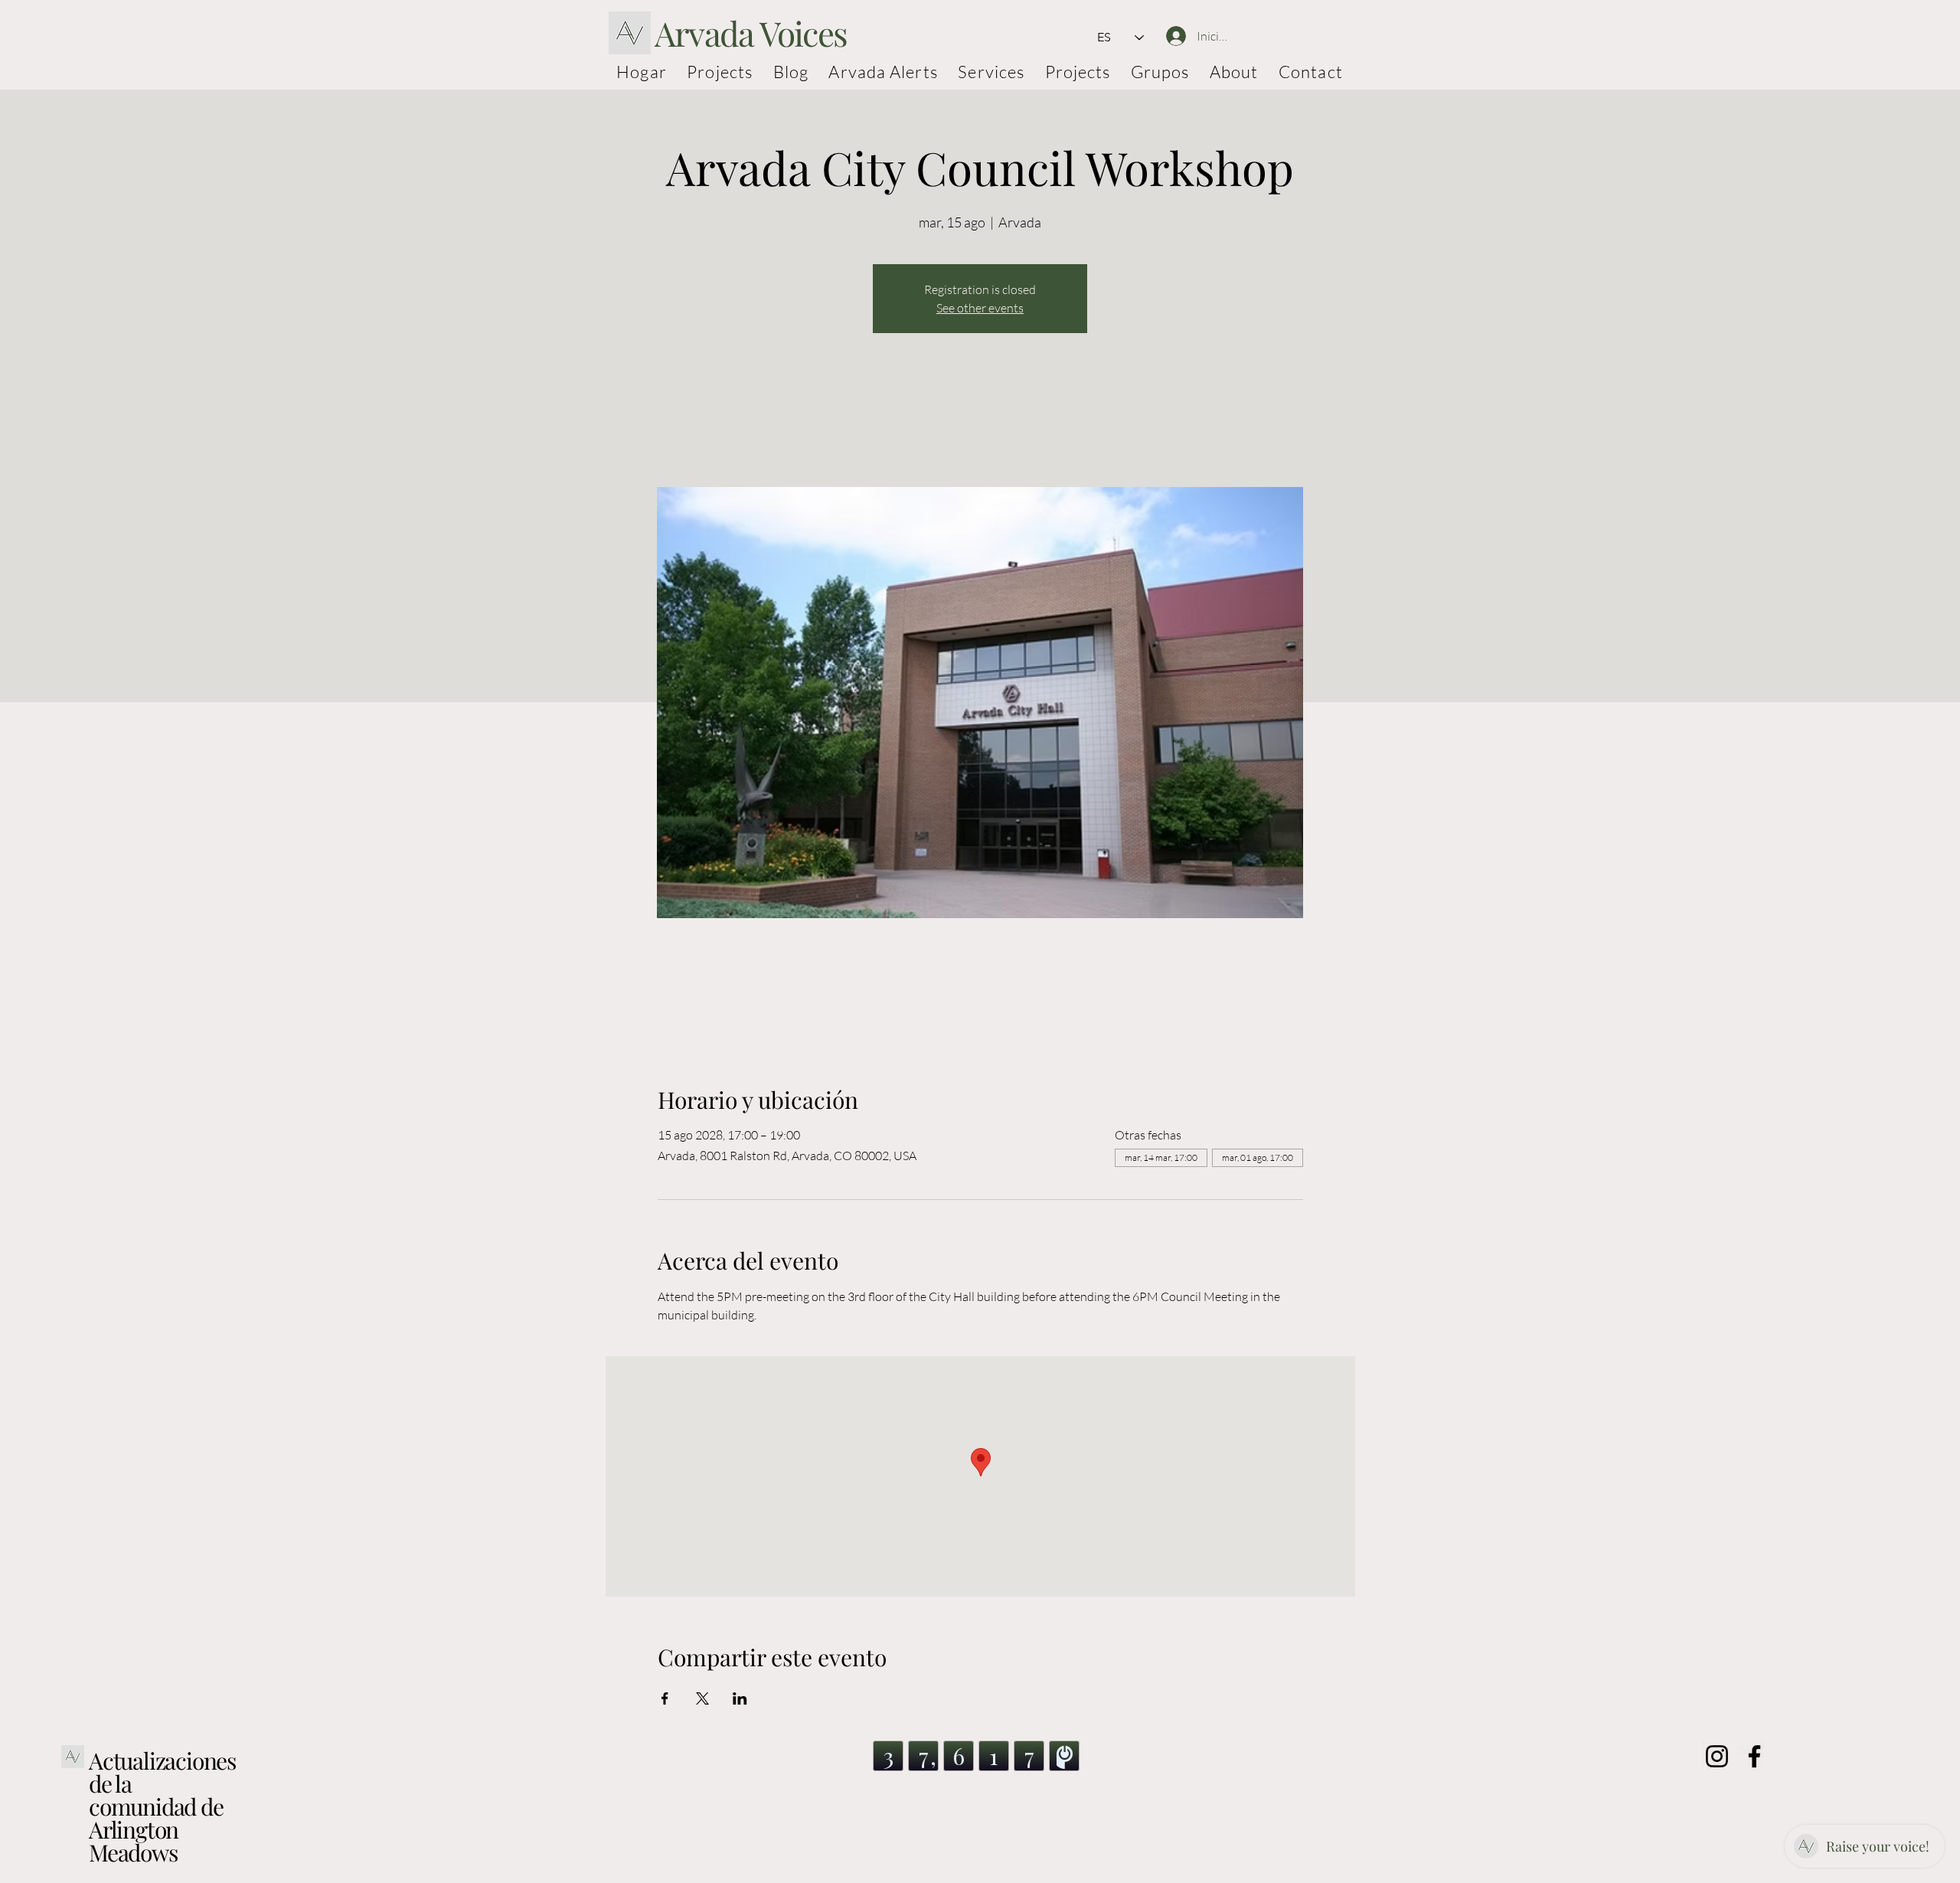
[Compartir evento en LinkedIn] (740, 1698)
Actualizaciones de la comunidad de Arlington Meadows (162, 1806)
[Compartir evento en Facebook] (665, 1698)
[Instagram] (1717, 1756)
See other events (980, 308)
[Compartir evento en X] (702, 1698)
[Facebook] (1754, 1756)
